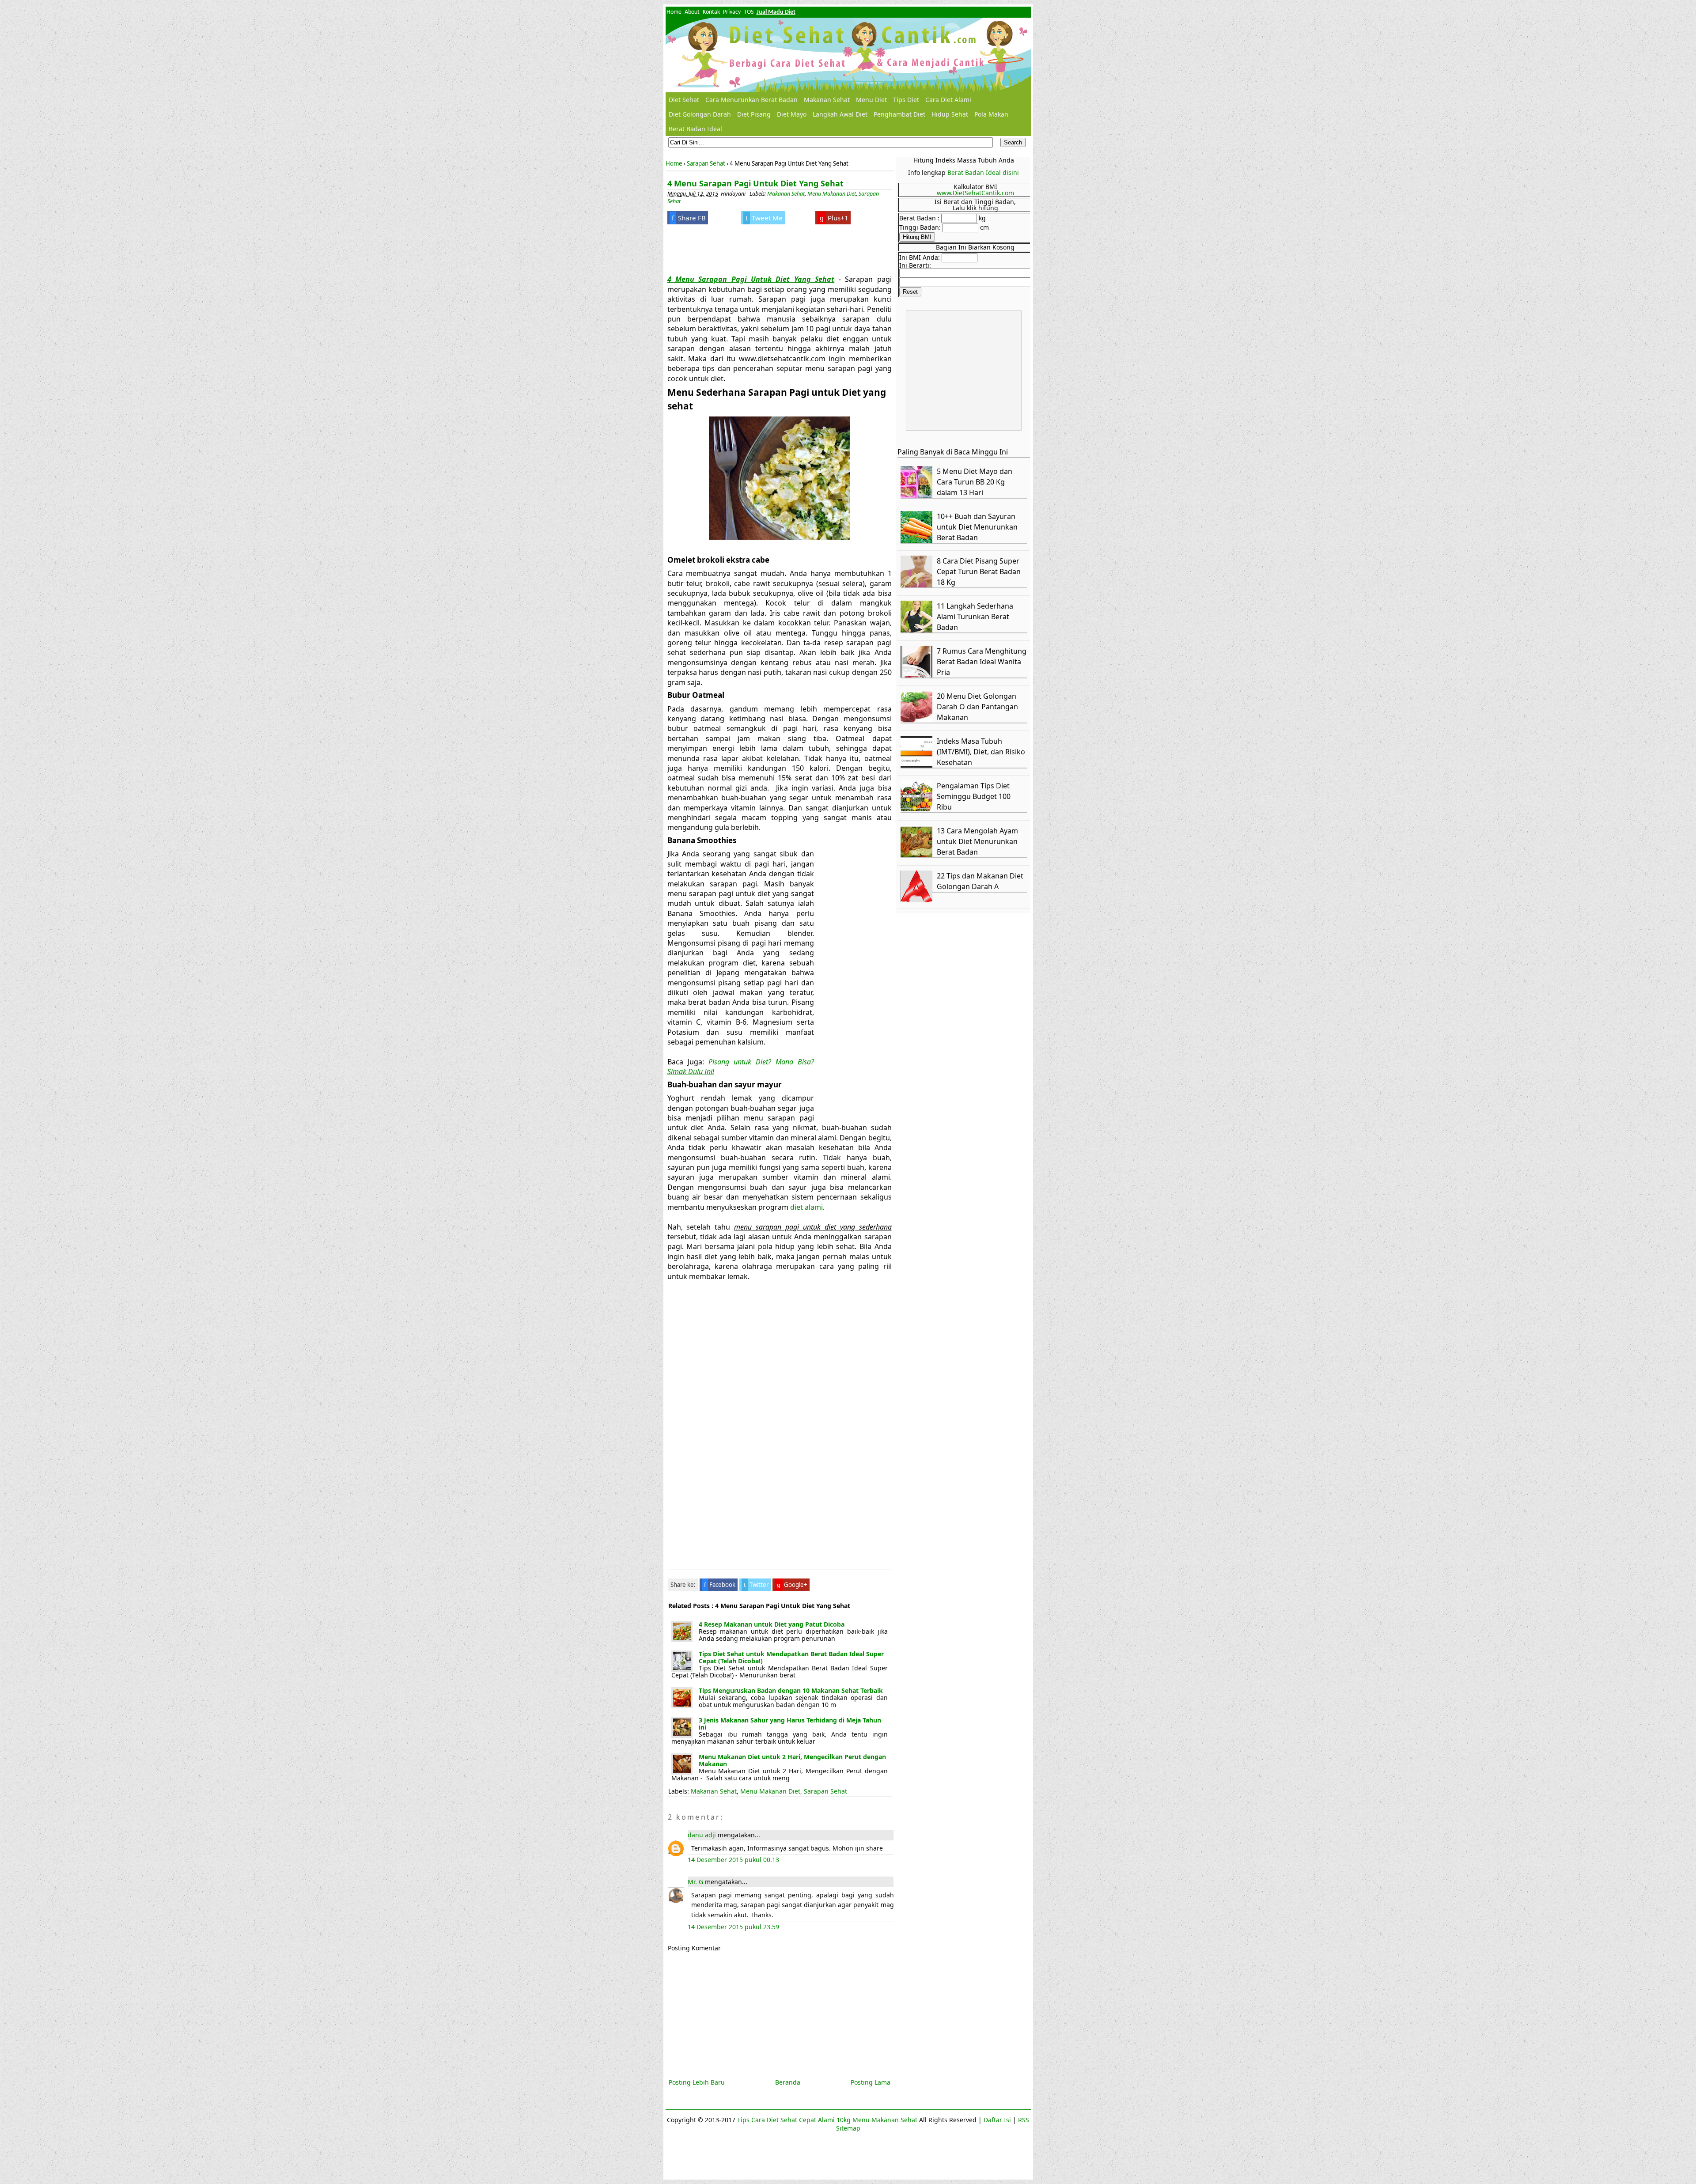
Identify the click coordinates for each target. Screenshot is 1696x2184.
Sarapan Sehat (825, 1791)
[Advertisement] (740, 248)
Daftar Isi (997, 2120)
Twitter (756, 1585)
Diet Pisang (754, 114)
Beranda (788, 2082)
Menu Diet (871, 100)
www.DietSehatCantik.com (975, 193)
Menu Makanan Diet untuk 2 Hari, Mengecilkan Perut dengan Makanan (792, 1760)
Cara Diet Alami (948, 100)
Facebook (720, 1585)
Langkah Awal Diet (840, 114)
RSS (1024, 2120)
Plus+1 (834, 218)
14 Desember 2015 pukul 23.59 (733, 1927)
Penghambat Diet (899, 114)
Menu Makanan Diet (832, 194)
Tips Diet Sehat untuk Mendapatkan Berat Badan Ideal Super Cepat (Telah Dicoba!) (791, 1657)
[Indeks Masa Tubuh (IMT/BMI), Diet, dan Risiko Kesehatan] (918, 765)
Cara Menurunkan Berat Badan (751, 100)
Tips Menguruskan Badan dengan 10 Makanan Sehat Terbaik (791, 1690)
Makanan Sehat (827, 100)
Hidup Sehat (950, 114)
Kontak (711, 12)
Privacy (732, 12)
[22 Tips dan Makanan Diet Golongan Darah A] (918, 900)
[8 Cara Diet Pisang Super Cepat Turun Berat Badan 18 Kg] (918, 585)
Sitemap (848, 2128)
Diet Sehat (684, 100)
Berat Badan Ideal (695, 129)
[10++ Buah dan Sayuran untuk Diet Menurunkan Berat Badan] (918, 540)
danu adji (702, 1835)
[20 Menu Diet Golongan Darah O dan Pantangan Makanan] (918, 720)
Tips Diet (906, 100)
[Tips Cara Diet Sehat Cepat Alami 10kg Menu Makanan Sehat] (848, 55)
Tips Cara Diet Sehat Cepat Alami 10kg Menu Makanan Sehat (827, 2120)
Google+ (792, 1585)
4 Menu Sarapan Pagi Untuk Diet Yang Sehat (755, 183)
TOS (749, 12)
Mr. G (695, 1882)
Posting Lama (871, 2082)
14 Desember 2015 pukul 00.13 (733, 1860)
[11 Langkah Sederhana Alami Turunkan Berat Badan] (918, 630)
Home (674, 12)
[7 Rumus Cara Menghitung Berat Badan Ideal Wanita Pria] (918, 675)
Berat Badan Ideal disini (983, 172)
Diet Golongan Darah (700, 114)
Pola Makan (991, 114)
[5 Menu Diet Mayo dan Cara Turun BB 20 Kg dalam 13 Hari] (918, 495)
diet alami (806, 1207)
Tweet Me (764, 218)
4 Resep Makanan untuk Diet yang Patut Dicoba (772, 1624)
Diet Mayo (792, 114)
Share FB (689, 218)
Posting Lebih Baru (697, 2082)
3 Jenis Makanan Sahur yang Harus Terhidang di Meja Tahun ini (790, 1724)
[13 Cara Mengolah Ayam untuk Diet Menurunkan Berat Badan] (918, 855)
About (692, 12)
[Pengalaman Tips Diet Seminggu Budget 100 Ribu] (918, 810)
